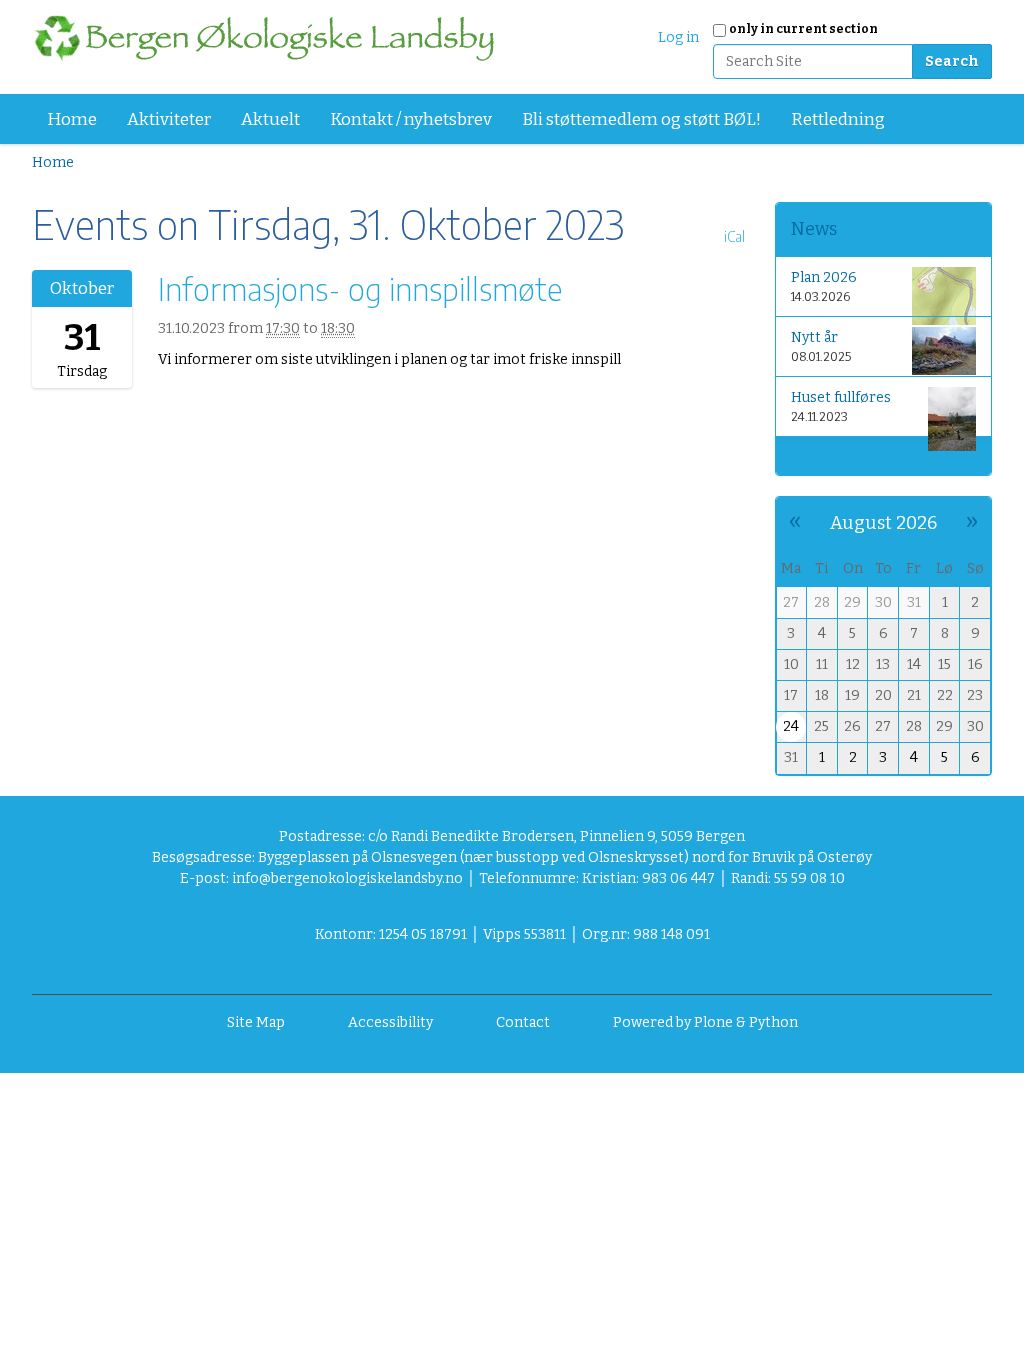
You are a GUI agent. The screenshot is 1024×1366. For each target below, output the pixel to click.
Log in (678, 37)
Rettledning (838, 119)
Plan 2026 (824, 277)
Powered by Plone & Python (705, 1022)
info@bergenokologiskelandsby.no (347, 878)
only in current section (803, 29)
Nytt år (814, 337)
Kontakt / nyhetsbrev (411, 119)
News (814, 229)
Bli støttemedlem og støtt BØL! (641, 119)
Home (72, 119)
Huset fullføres (841, 397)
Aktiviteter (169, 119)
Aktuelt (270, 119)
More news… (826, 456)
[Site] (263, 38)
